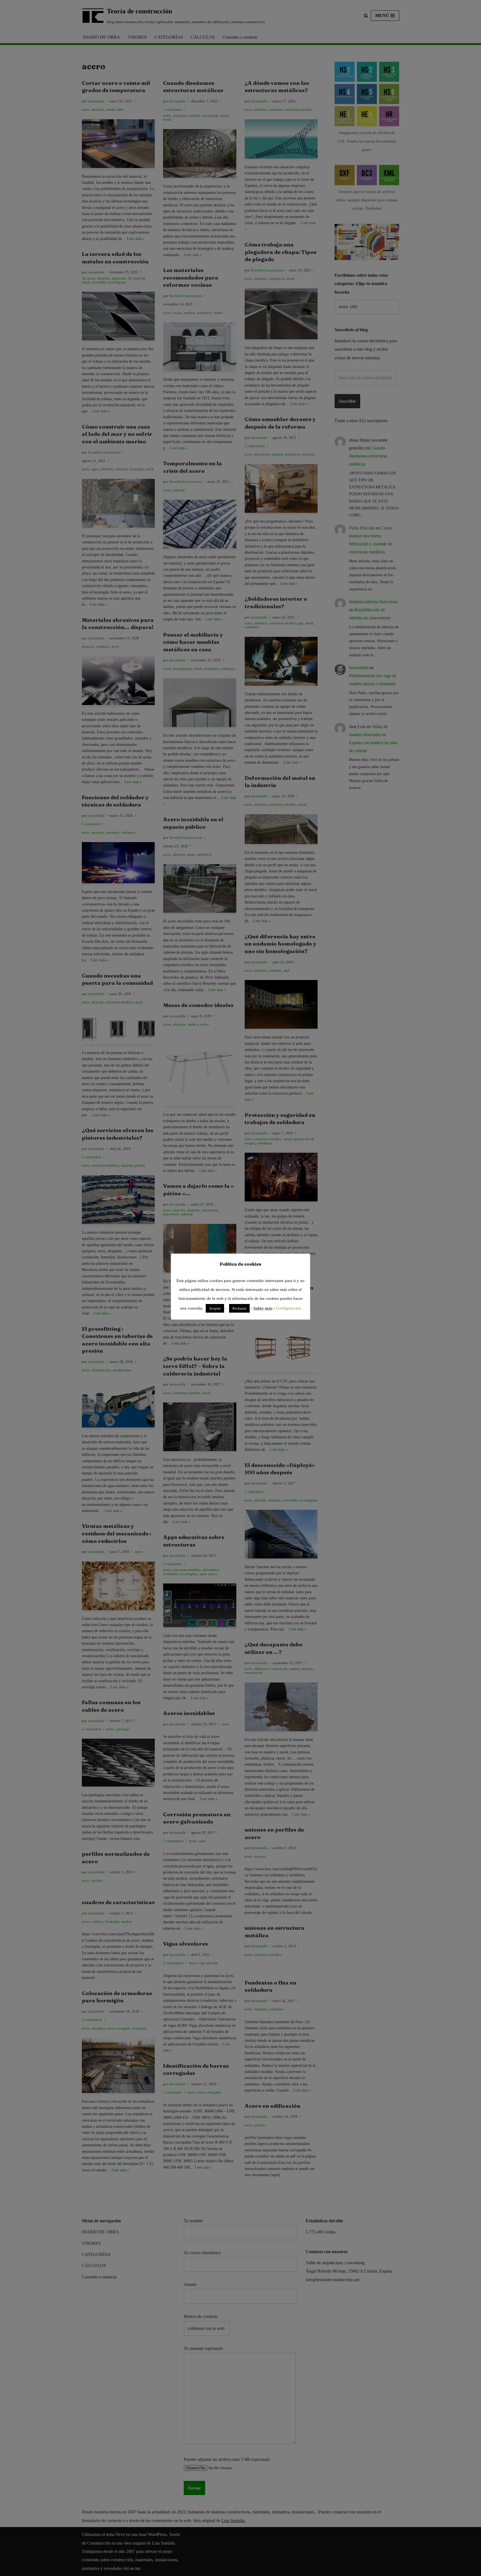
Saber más (263, 1308)
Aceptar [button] (215, 1308)
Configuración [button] (289, 1308)
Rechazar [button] (239, 1308)
